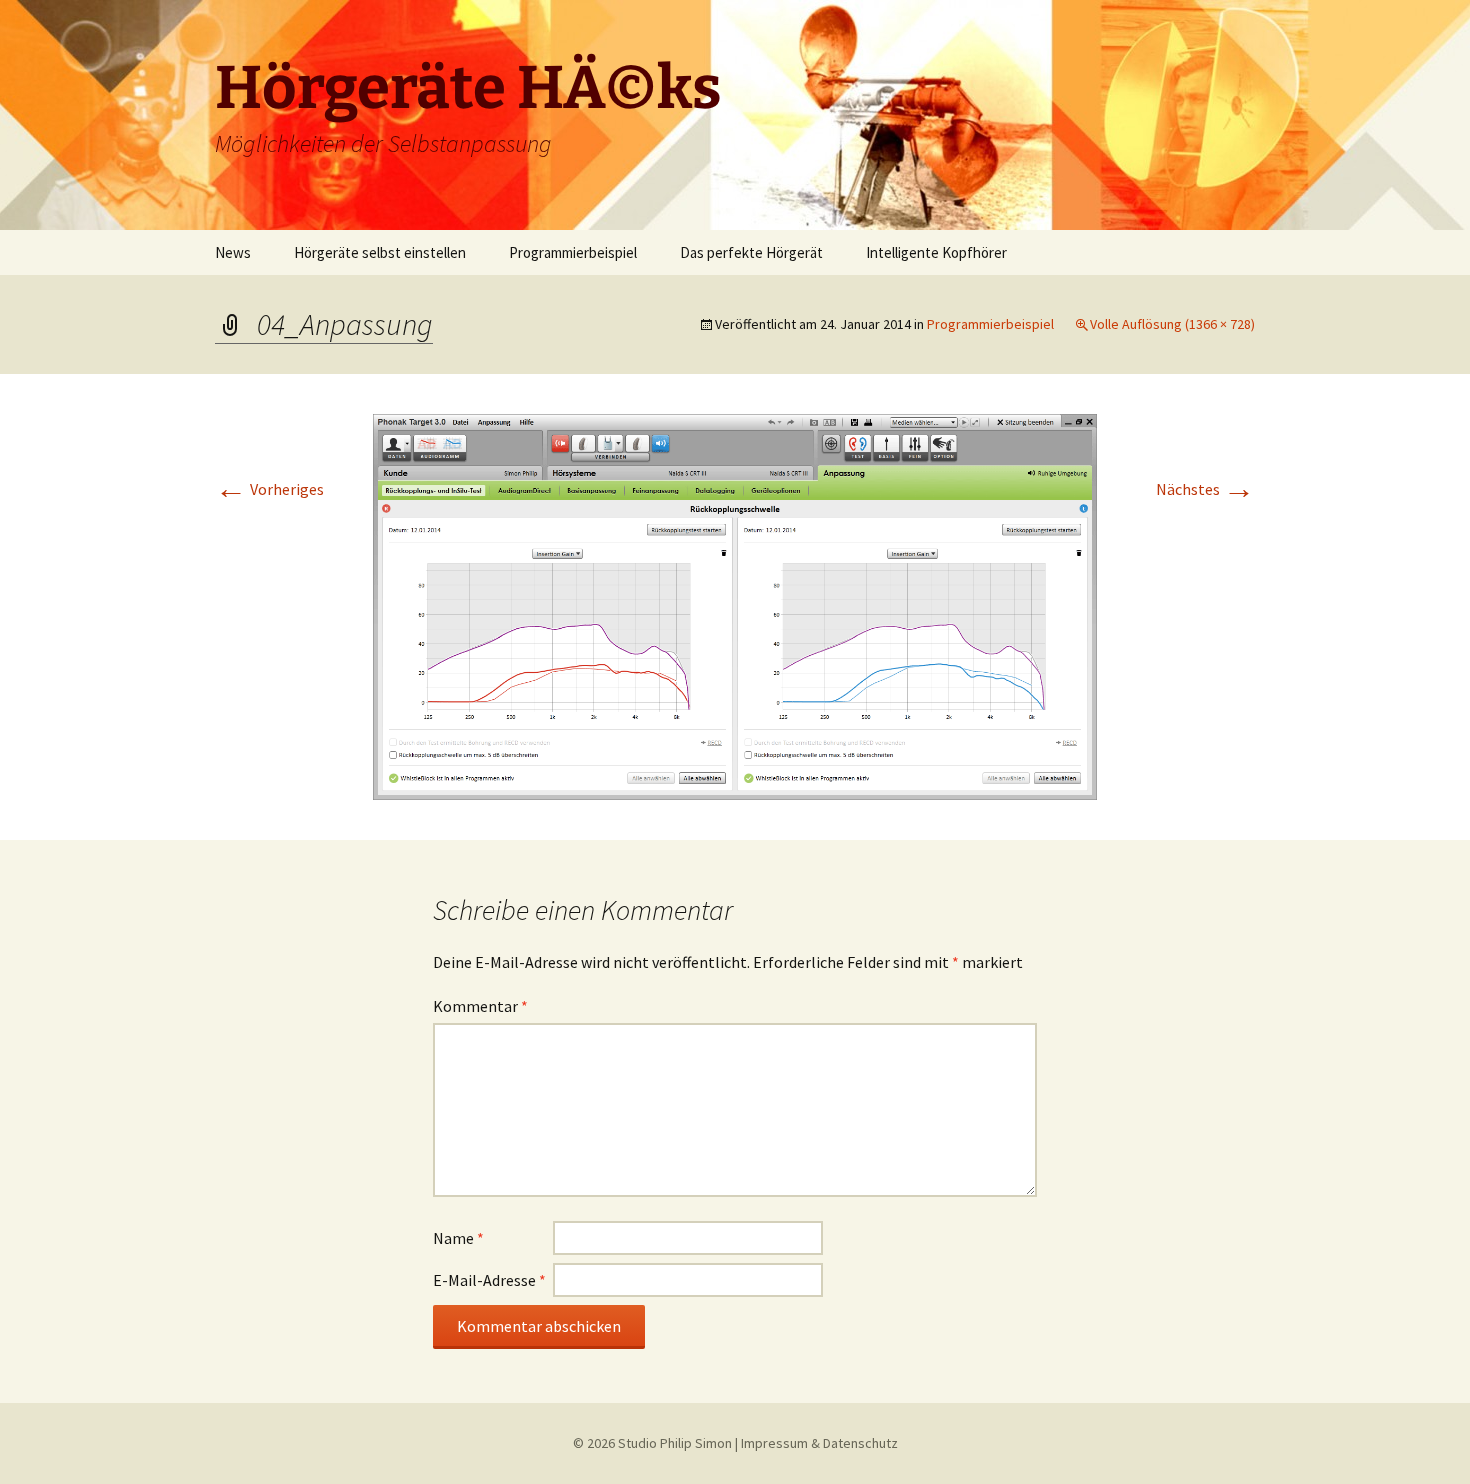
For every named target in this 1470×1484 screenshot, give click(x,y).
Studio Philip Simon (675, 1443)
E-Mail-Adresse (489, 1280)
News (233, 252)
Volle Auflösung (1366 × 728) (1172, 324)
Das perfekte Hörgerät (751, 252)
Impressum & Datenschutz (819, 1443)
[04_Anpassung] (735, 605)
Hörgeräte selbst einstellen (380, 252)
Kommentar (480, 1006)
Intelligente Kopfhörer (936, 252)
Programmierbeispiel (573, 252)
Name (458, 1238)
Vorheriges (269, 489)
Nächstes (1205, 489)
